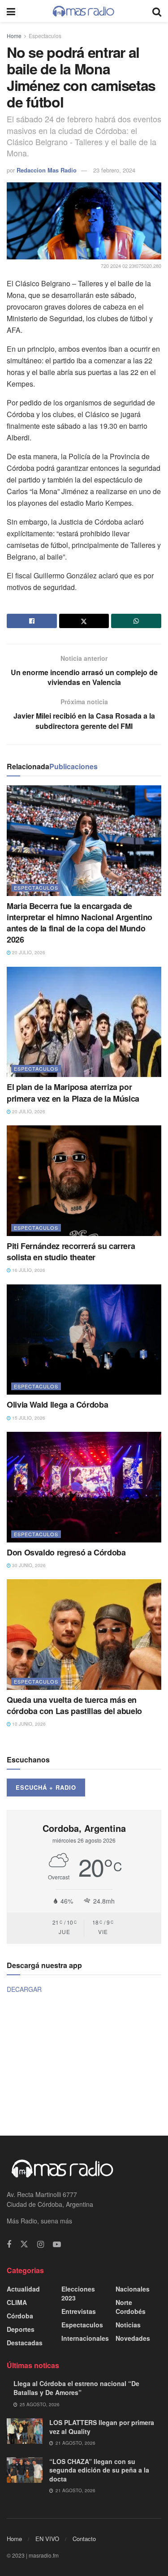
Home (14, 36)
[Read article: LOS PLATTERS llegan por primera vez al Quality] (25, 2431)
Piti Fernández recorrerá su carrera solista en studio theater (71, 1251)
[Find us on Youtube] (57, 2244)
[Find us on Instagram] (41, 2244)
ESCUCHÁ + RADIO (46, 1787)
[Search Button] (157, 11)
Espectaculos (45, 36)
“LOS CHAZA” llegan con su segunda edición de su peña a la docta (99, 2470)
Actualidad (23, 2289)
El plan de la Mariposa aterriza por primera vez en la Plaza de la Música (73, 1092)
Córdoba (20, 2316)
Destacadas (25, 2343)
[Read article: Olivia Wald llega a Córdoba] (84, 1340)
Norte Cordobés (131, 2307)
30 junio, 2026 (28, 1565)
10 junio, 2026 (28, 1724)
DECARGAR (24, 1989)
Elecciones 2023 (78, 2293)
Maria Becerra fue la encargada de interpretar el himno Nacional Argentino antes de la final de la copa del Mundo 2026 (80, 923)
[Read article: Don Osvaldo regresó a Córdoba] (84, 1487)
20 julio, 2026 (28, 952)
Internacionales (85, 2338)
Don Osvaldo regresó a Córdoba (66, 1552)
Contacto (84, 2539)
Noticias (128, 2325)
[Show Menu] (11, 11)
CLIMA (17, 2302)
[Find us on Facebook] (9, 2244)
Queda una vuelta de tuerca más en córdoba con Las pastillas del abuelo (74, 1705)
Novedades (133, 2338)
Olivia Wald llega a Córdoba (57, 1404)
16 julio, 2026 (28, 1270)
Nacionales (133, 2289)
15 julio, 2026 (28, 1418)
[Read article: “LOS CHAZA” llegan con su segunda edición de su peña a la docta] (25, 2470)
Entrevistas (79, 2311)
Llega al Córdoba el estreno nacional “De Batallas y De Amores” (76, 2388)
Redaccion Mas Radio (47, 170)
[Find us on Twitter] (24, 2244)
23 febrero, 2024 (114, 170)
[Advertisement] (84, 2064)
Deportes (21, 2329)
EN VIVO (47, 2539)
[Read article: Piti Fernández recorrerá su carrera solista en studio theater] (84, 1181)
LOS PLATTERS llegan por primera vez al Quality (102, 2427)
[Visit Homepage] (84, 11)
